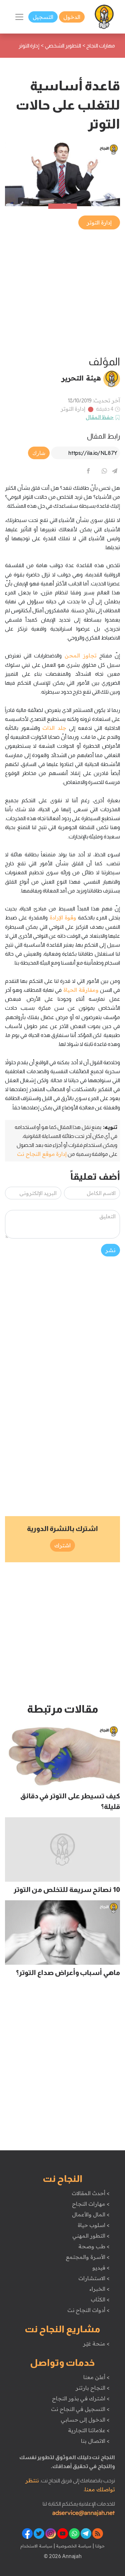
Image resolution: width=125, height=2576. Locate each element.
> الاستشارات (94, 2278)
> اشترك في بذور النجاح (81, 2398)
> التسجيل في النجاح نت (80, 2409)
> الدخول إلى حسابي (85, 2420)
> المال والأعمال (91, 2214)
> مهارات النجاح (91, 2204)
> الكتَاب (100, 2299)
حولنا (99, 2546)
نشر (110, 1250)
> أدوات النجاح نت (88, 2310)
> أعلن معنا (96, 2377)
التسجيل (43, 17)
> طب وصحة (94, 2246)
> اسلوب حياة (93, 2225)
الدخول (72, 17)
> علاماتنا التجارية (89, 2430)
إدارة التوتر (73, 409)
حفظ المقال (100, 417)
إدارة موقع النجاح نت (42, 1154)
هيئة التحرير (81, 378)
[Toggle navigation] (19, 17)
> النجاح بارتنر (92, 2388)
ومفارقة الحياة (81, 990)
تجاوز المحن (81, 655)
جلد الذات (54, 728)
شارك (39, 453)
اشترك (62, 1545)
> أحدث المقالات (90, 2193)
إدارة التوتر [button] (99, 222)
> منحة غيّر (96, 2344)
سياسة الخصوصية (73, 2546)
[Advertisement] (62, 293)
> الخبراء (99, 2289)
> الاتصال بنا (95, 2441)
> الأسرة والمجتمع (87, 2257)
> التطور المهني (91, 2236)
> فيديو (101, 2268)
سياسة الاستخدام (36, 2546)
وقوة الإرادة (62, 917)
